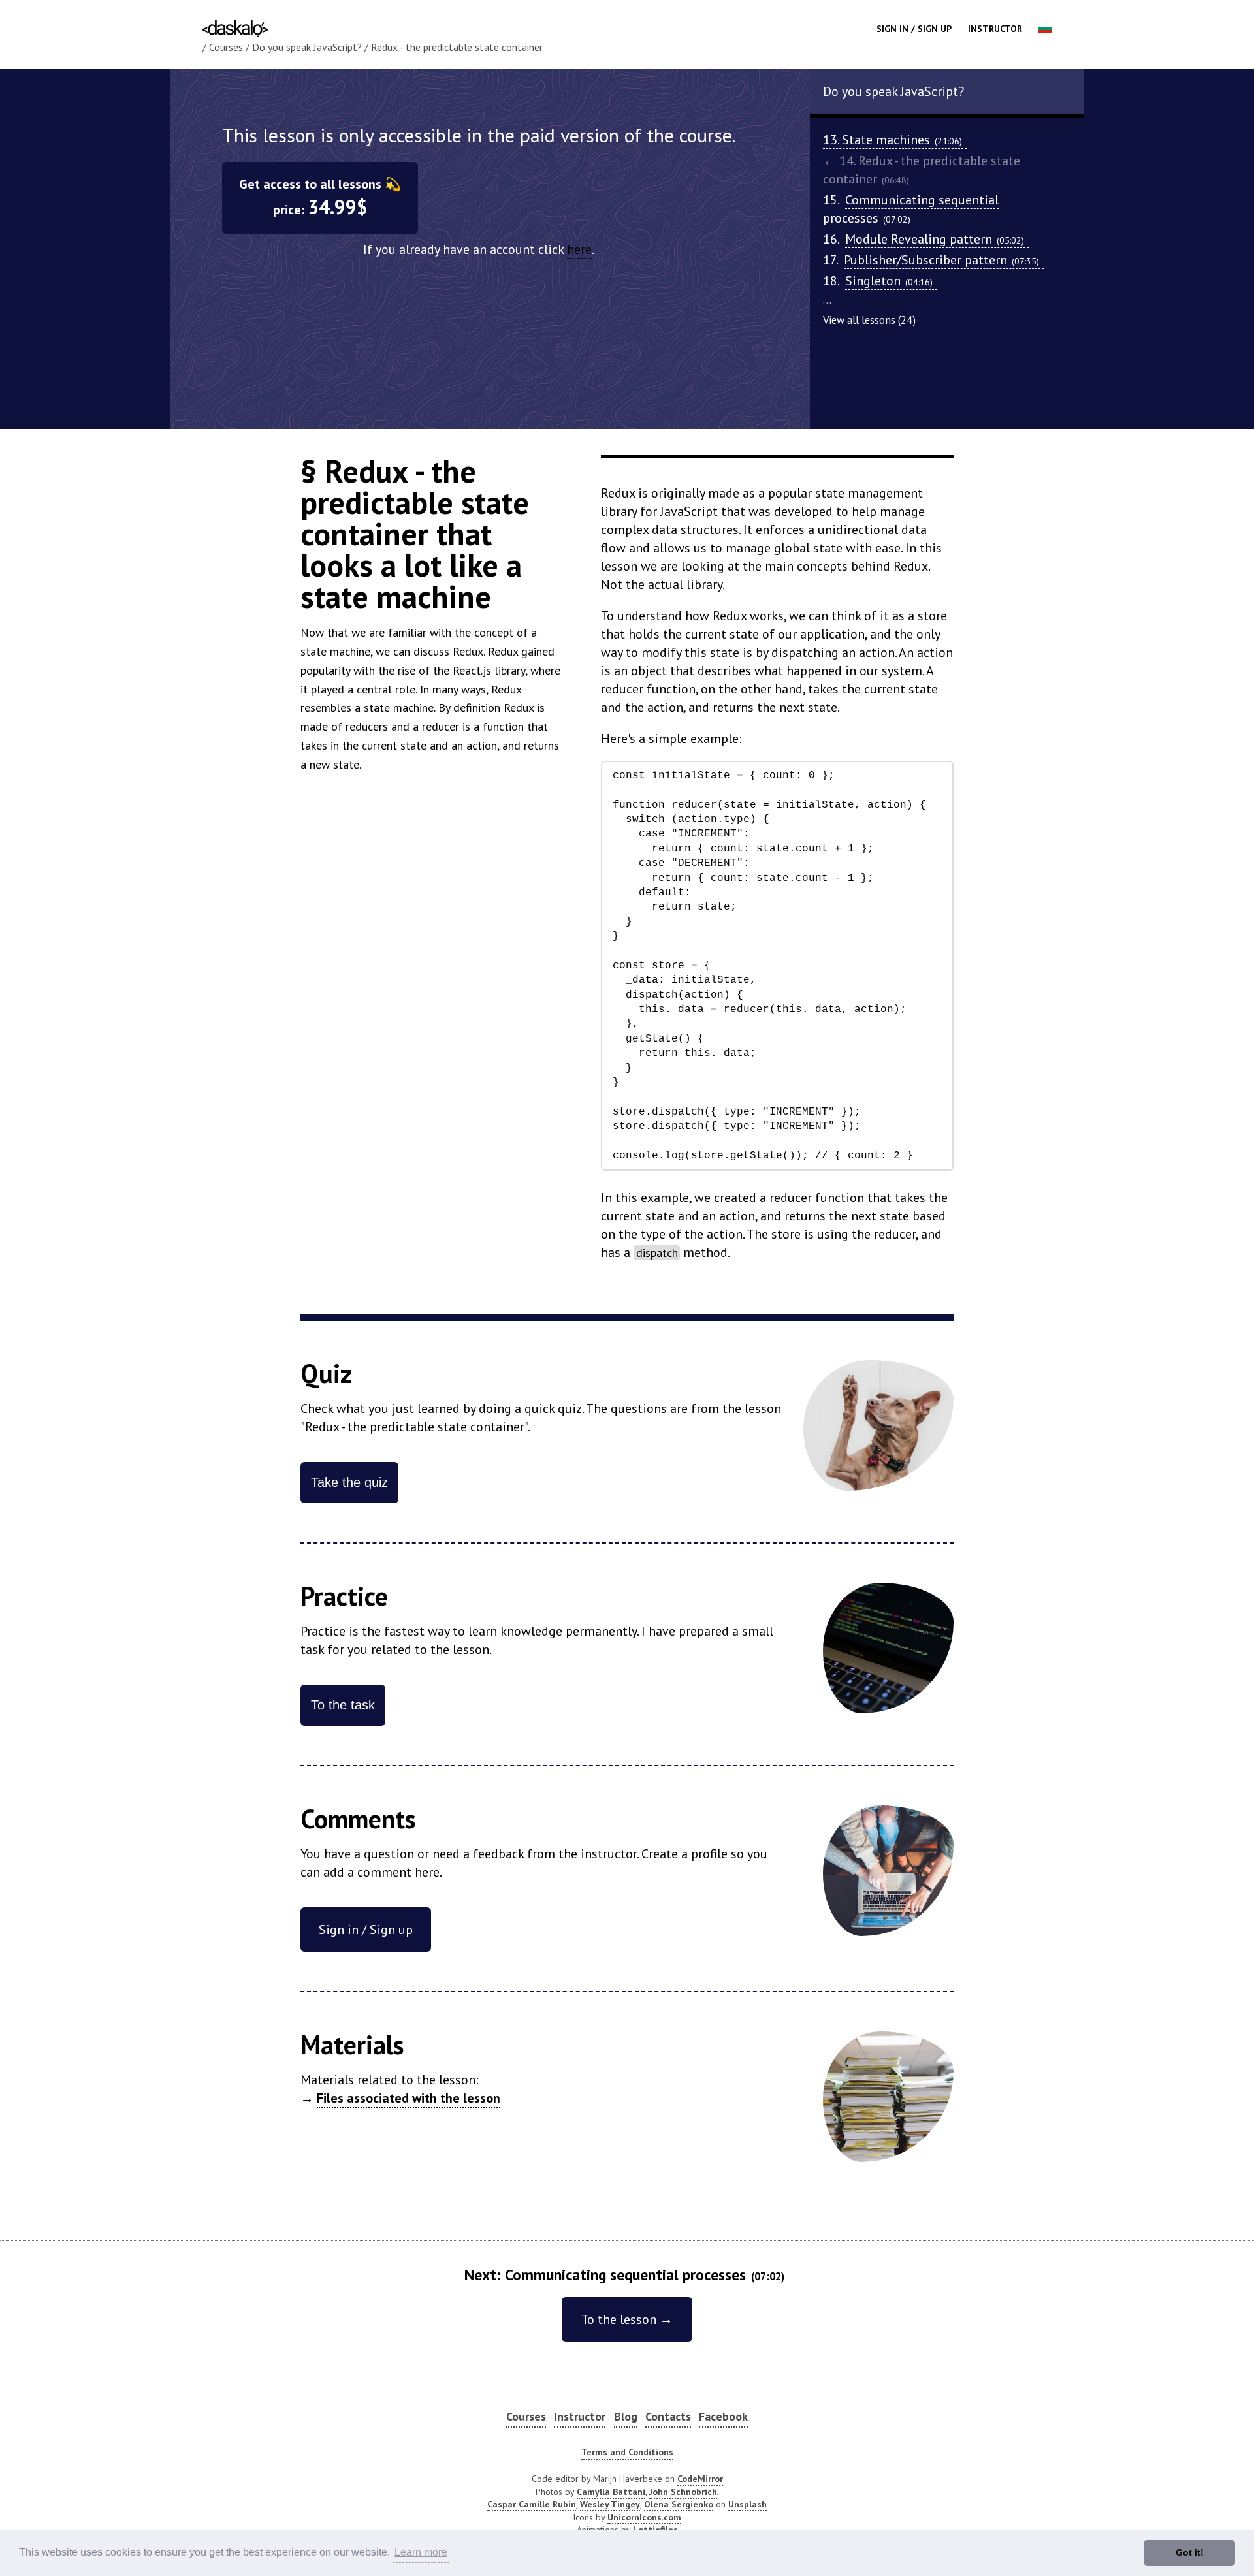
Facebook (723, 2416)
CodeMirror (700, 2479)
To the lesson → (627, 2319)
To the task (343, 1705)
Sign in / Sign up (914, 29)
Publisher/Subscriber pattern (941, 260)
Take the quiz (349, 1482)
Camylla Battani (611, 2492)
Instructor (995, 29)
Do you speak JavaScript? (307, 47)
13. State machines (892, 140)
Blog (626, 2416)
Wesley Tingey (610, 2504)
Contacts (668, 2416)
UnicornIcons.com (644, 2517)
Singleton (889, 281)
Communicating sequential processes (911, 209)
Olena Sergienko (679, 2504)
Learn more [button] (421, 2552)
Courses (226, 47)
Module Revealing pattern (935, 239)
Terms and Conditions (627, 2452)
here (579, 249)
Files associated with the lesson (409, 2098)
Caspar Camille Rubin (532, 2504)
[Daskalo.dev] (235, 27)
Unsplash (748, 2504)
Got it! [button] (1190, 2552)
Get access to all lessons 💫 (320, 198)
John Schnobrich (683, 2492)
